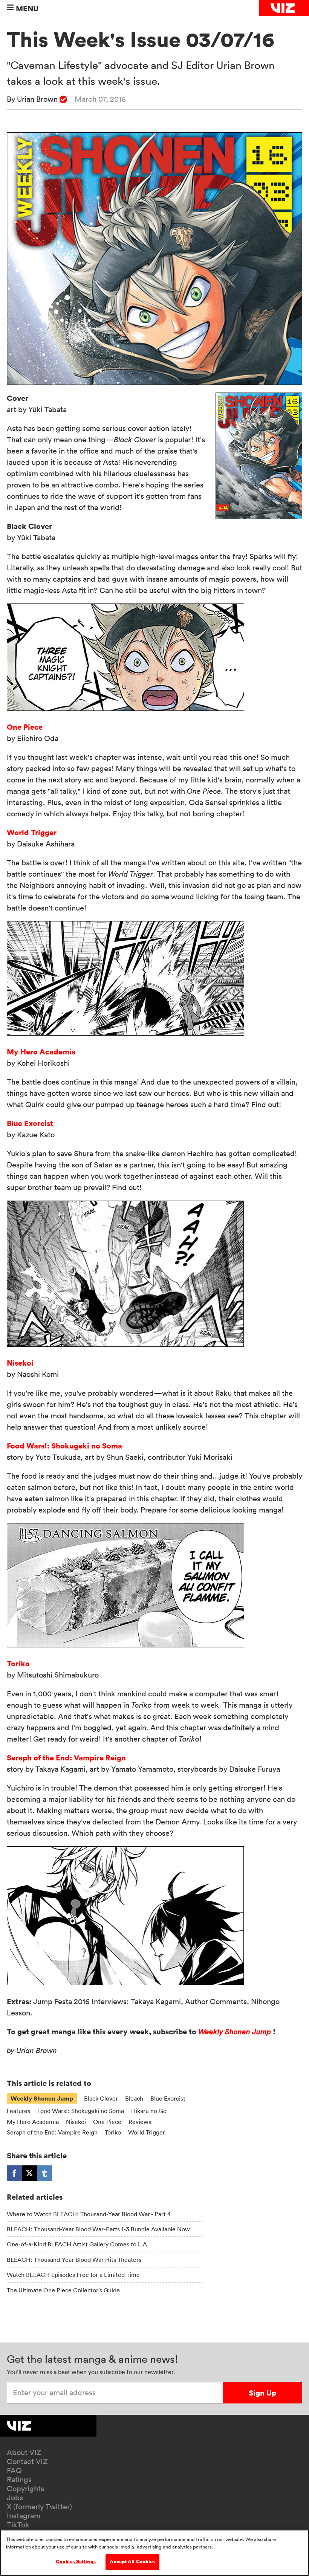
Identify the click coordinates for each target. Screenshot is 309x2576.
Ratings (19, 2480)
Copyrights (25, 2489)
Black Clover (101, 2098)
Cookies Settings (76, 2562)
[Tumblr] (44, 2173)
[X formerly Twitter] (29, 2173)
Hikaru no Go (149, 2111)
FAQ (14, 2471)
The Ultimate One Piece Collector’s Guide (63, 2290)
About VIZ (24, 2452)
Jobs (15, 2498)
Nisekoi (20, 1363)
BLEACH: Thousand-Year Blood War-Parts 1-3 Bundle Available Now (98, 2229)
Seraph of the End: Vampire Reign (66, 1758)
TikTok (18, 2525)
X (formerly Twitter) (39, 2507)
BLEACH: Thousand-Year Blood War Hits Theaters (74, 2260)
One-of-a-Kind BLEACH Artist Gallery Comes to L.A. (78, 2244)
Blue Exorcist (30, 1123)
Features (18, 2111)
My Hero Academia (41, 1052)
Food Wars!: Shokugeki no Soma (64, 1446)
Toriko (18, 1663)
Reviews (140, 2122)
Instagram (24, 2516)
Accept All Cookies (132, 2562)
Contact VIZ (27, 2461)
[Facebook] (14, 2173)
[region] (154, 2553)
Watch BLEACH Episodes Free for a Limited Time (73, 2275)
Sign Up (262, 2393)
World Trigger (32, 832)
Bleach (134, 2098)
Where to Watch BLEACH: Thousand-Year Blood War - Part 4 (89, 2214)
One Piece (25, 727)
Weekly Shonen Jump (235, 2032)
